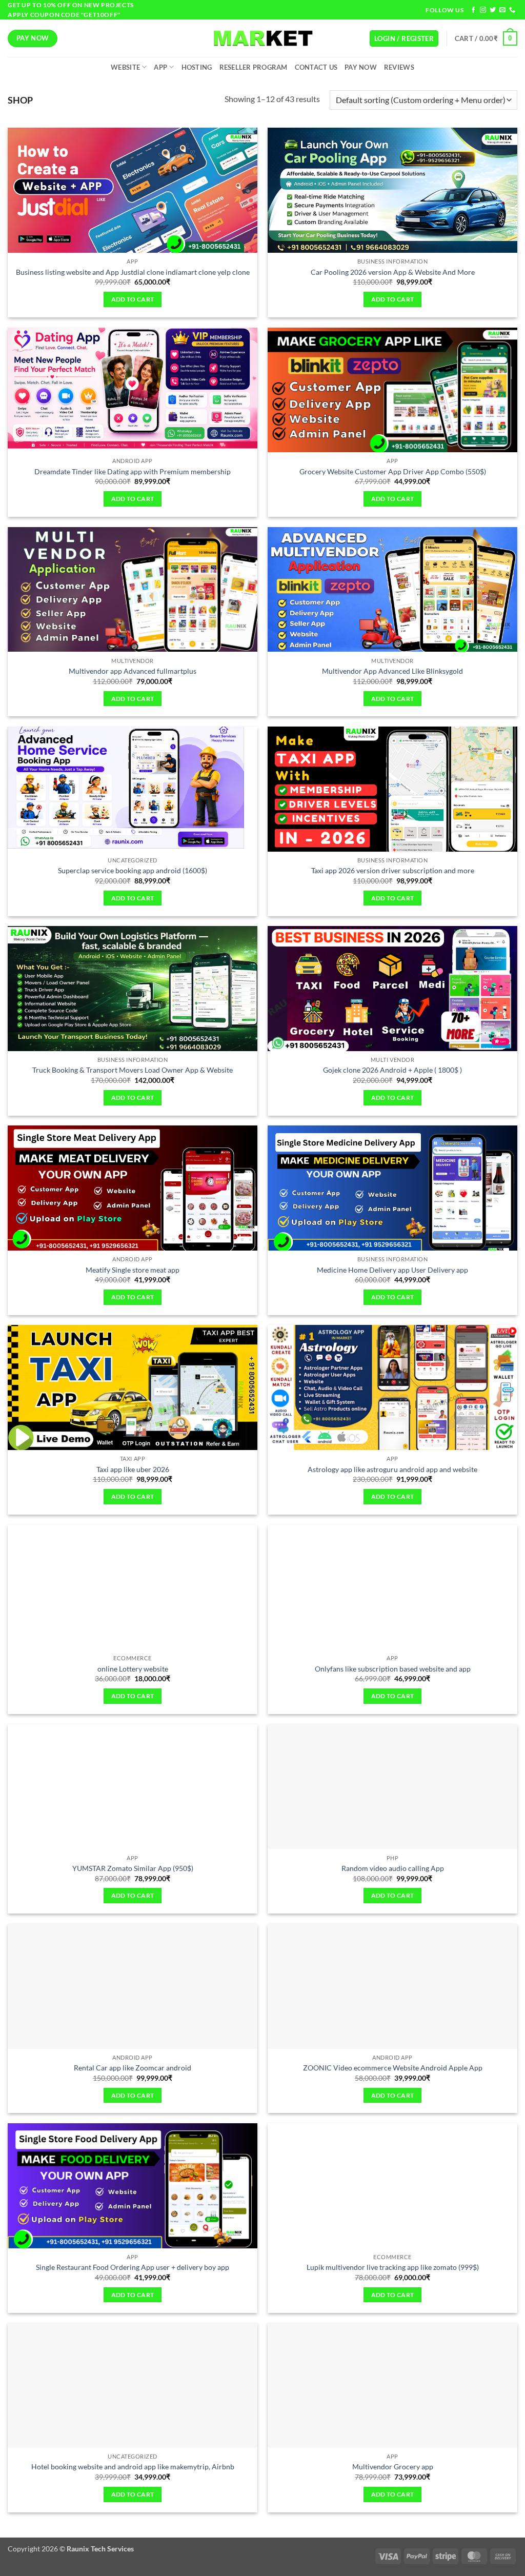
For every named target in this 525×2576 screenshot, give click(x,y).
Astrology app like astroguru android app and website (392, 1469)
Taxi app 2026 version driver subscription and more (393, 870)
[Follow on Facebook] (473, 10)
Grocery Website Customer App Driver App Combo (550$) (393, 471)
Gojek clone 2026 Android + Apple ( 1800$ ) (392, 1070)
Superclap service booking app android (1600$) (133, 870)
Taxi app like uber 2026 (133, 1469)
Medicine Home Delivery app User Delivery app (392, 1270)
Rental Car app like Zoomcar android (133, 2068)
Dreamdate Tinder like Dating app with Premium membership (133, 471)
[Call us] (512, 10)
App (160, 67)
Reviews (399, 67)
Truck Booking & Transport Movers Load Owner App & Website (133, 1070)
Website (125, 67)
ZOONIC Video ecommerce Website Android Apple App (393, 2068)
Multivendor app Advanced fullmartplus (133, 671)
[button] (404, 39)
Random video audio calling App (393, 1868)
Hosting (197, 67)
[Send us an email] (502, 10)
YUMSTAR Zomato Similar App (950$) (133, 1868)
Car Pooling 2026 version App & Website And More (393, 272)
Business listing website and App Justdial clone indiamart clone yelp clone (133, 272)
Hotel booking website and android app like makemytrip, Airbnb (133, 2467)
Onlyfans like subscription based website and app (393, 1669)
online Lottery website (133, 1669)
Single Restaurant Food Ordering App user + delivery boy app (133, 2267)
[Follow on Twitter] (493, 10)
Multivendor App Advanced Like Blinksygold (392, 671)
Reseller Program (254, 67)
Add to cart (133, 299)
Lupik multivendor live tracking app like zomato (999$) (393, 2267)
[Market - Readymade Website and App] (262, 38)
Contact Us (316, 67)
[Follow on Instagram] (483, 10)
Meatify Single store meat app (133, 1270)
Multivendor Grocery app (393, 2467)
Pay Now (361, 67)
